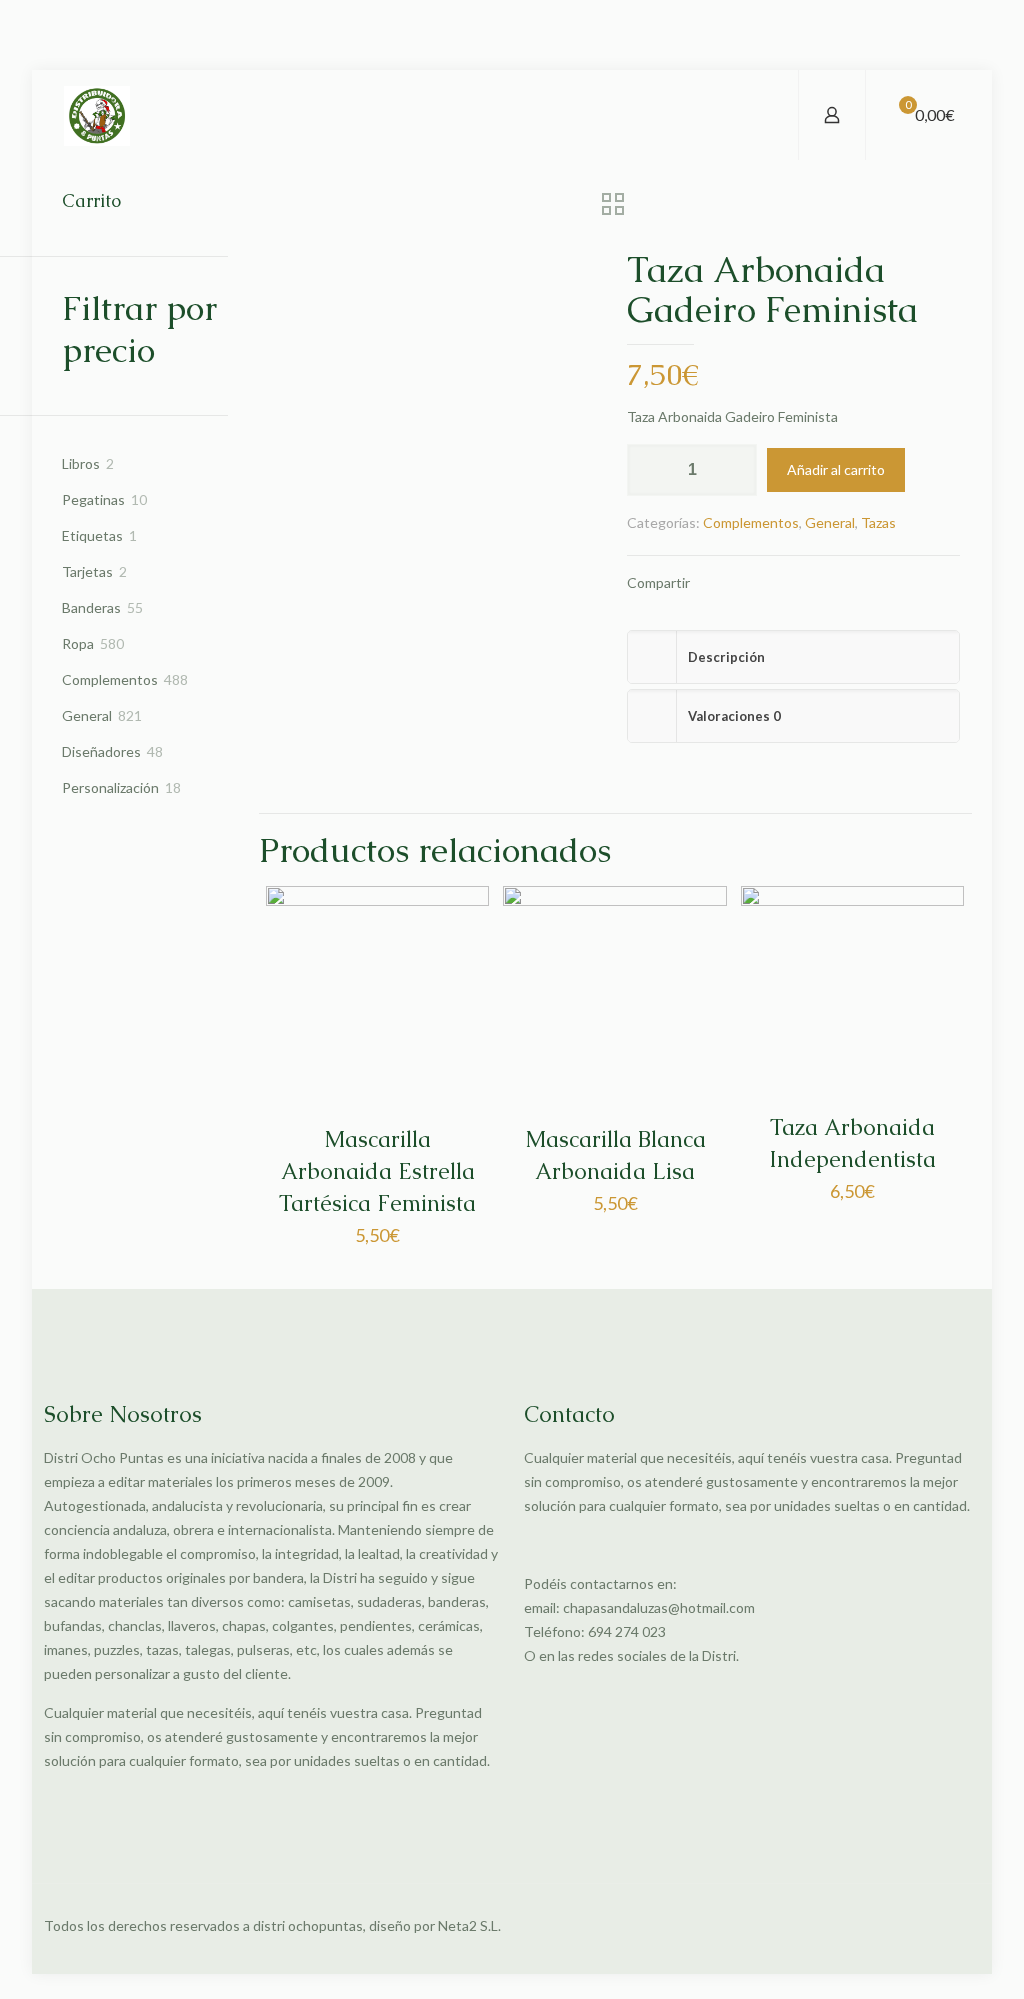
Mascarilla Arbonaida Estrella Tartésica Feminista (377, 1171)
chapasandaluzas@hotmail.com (659, 1607)
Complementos (751, 522)
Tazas (878, 522)
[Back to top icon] (959, 1926)
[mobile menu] (766, 115)
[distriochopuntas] (97, 115)
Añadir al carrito (836, 469)
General (830, 522)
